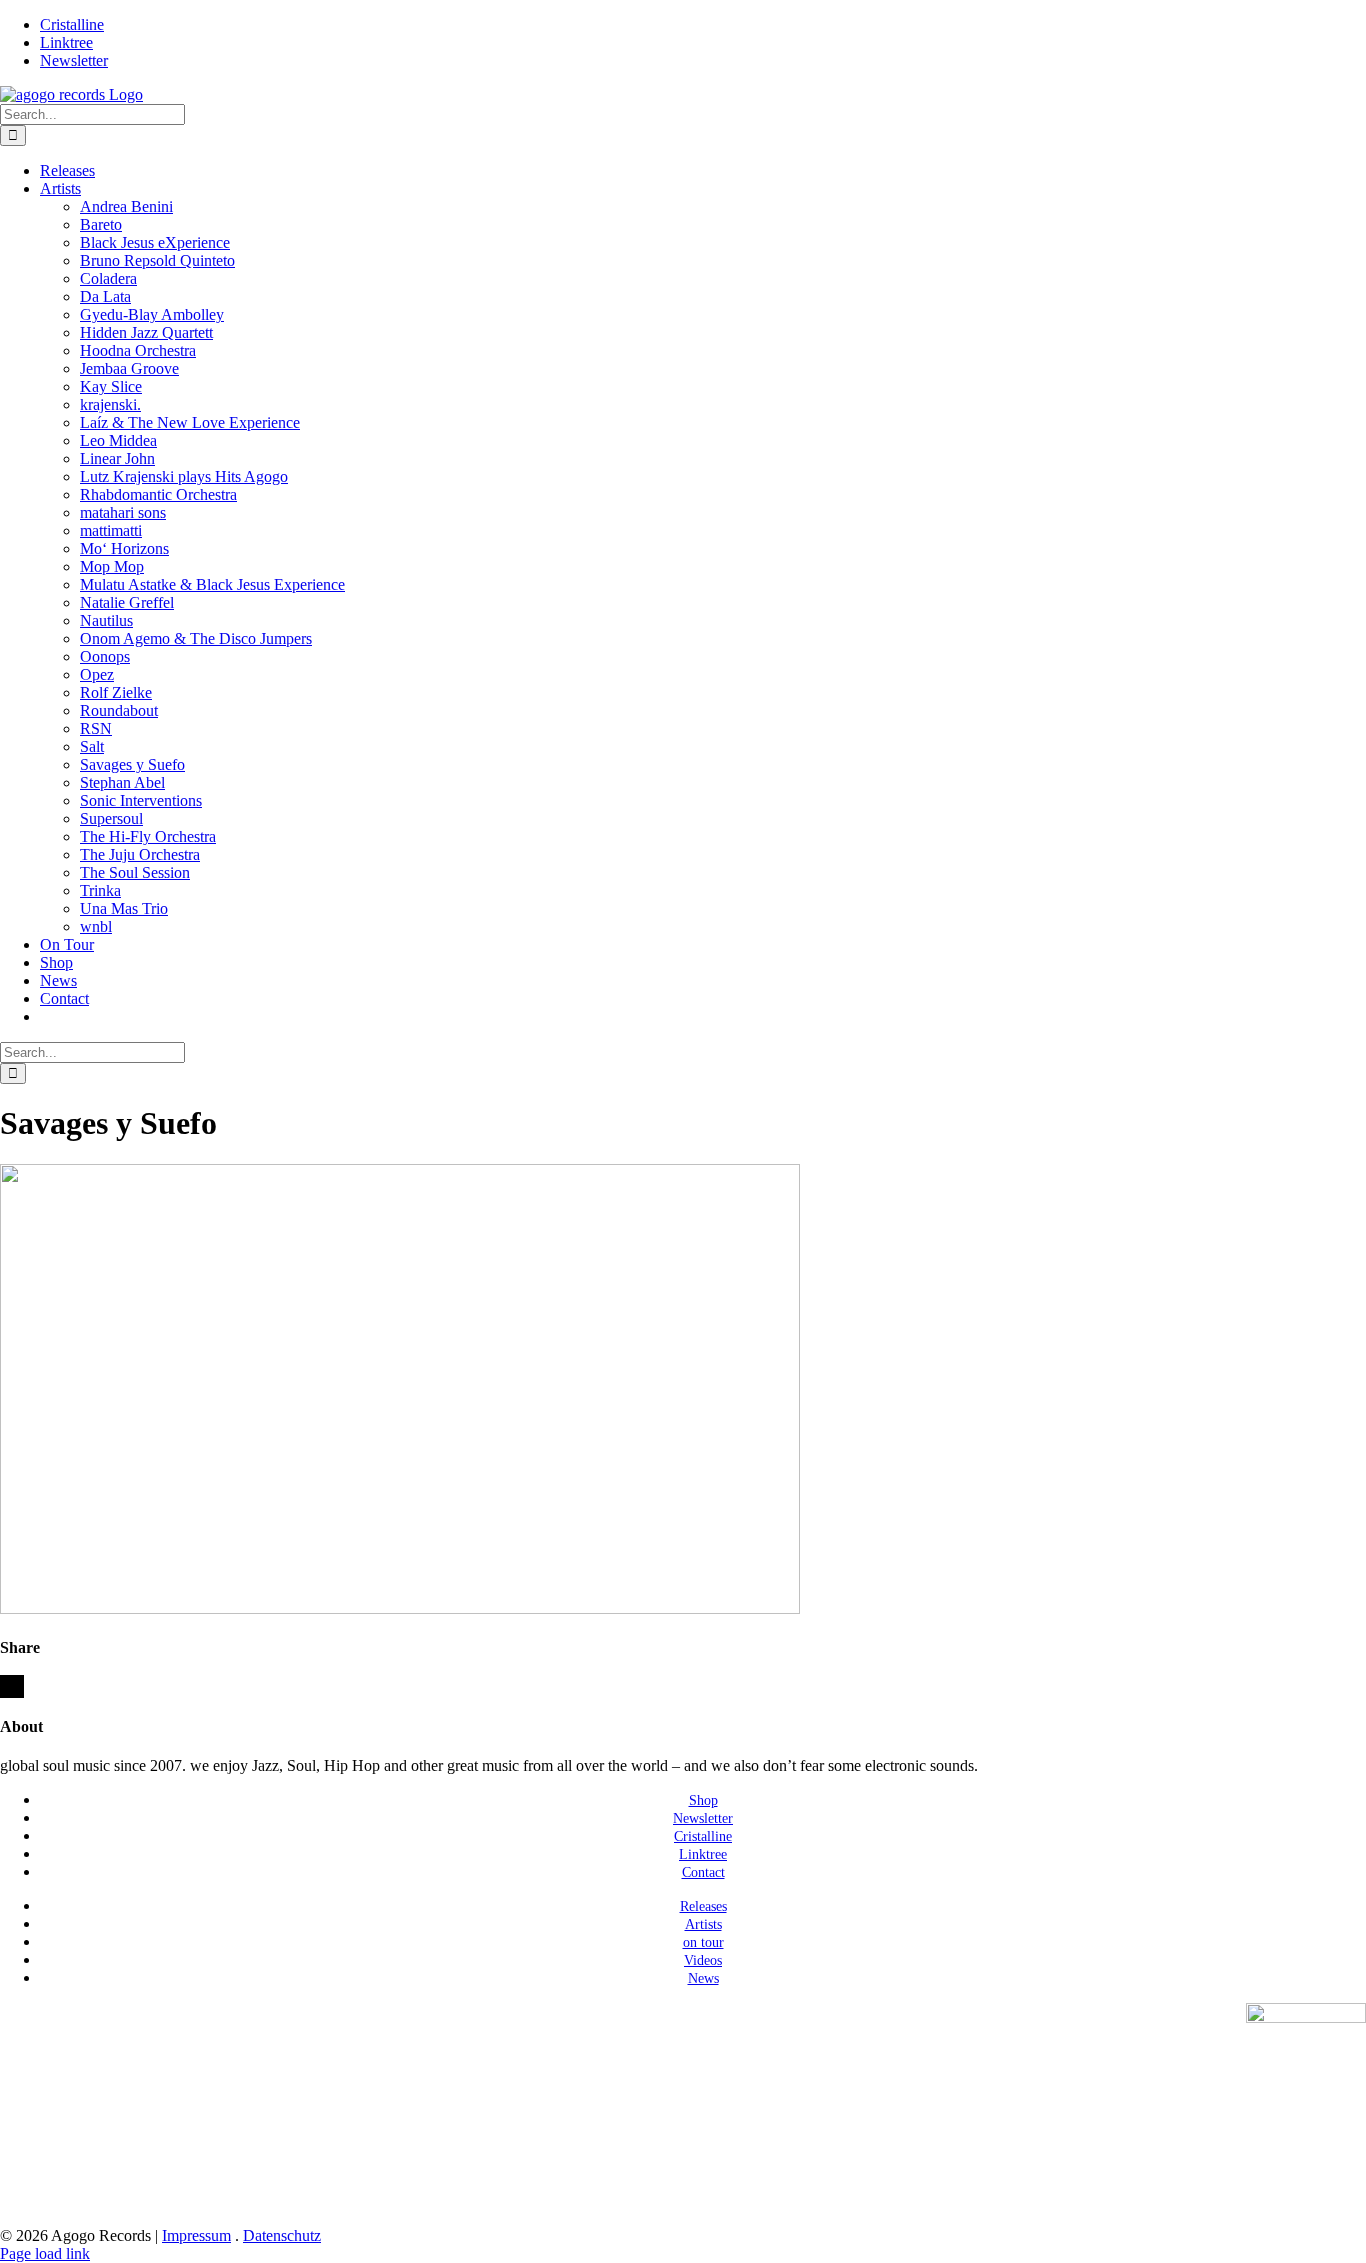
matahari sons (123, 512)
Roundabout (119, 710)
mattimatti (111, 530)
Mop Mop (112, 566)
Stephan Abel (122, 782)
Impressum (196, 2235)
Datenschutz (282, 2235)
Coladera (108, 278)
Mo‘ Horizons (124, 548)
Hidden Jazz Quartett (146, 332)
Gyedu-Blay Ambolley (152, 314)
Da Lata (105, 296)
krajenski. (110, 404)
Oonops (105, 656)
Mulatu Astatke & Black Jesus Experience (212, 584)
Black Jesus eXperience (155, 242)
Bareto (101, 224)
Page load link (45, 2253)
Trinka (100, 890)
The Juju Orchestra (140, 854)
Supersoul (111, 818)
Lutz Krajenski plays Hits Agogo (184, 476)
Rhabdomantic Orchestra (158, 494)
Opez (97, 674)
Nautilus (106, 620)
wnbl (96, 926)
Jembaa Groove (129, 368)
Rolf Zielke (116, 692)
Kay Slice (111, 386)
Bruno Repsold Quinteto (157, 260)
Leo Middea (118, 440)
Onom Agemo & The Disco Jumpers (196, 638)
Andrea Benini (126, 206)
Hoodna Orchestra (138, 350)
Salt (92, 746)
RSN (96, 728)
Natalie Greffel (127, 602)
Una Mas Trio (124, 908)
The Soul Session (135, 872)
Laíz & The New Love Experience (190, 422)
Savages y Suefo (132, 764)
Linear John (117, 458)
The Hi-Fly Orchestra (148, 836)
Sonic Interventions (141, 800)
